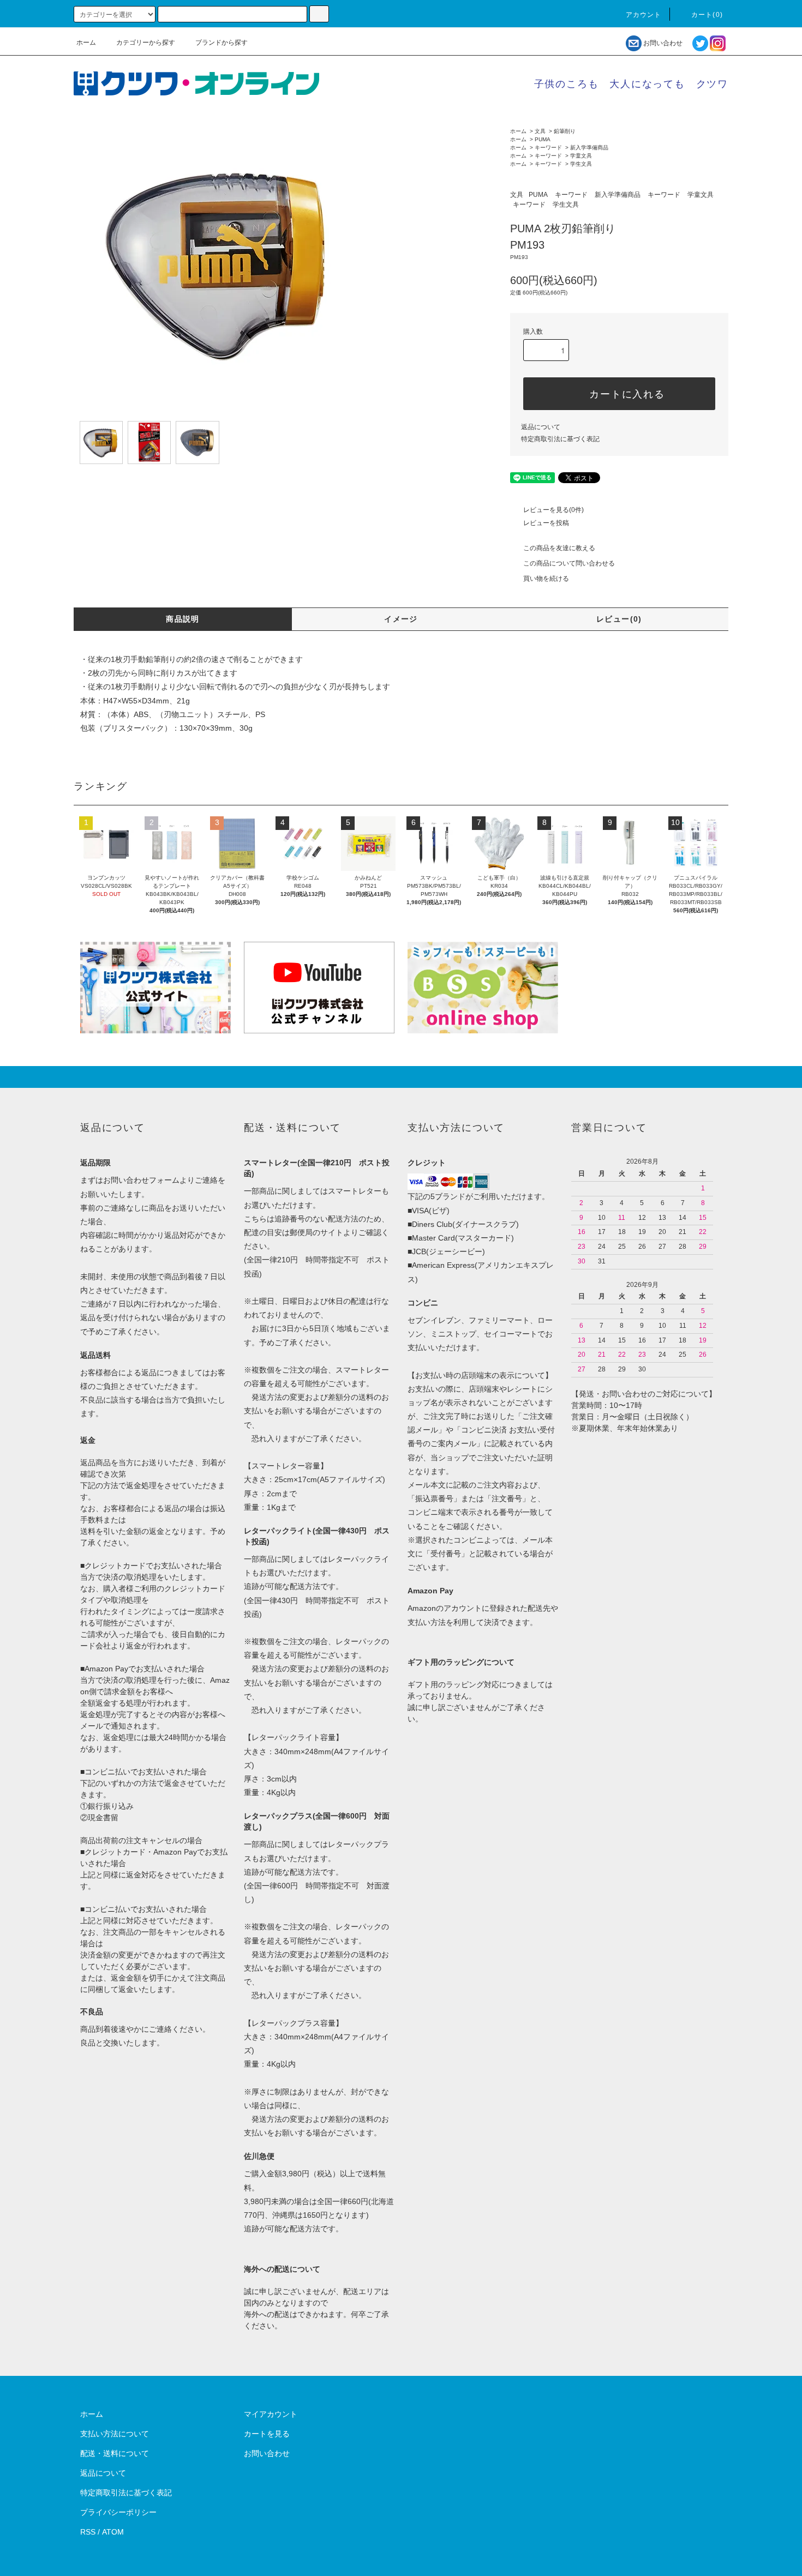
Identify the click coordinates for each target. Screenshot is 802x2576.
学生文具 (581, 164)
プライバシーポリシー (118, 2512)
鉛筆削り (565, 131)
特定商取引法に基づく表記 (560, 439)
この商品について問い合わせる (569, 563)
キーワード (548, 148)
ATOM (113, 2532)
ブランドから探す (222, 43)
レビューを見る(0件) (553, 510)
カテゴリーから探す (146, 43)
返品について (541, 427)
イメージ (401, 619)
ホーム (86, 43)
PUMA (543, 139)
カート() (707, 15)
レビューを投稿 (546, 523)
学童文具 (581, 156)
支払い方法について (115, 2434)
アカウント (644, 15)
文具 (540, 131)
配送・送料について (115, 2453)
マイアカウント (271, 2414)
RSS (88, 2532)
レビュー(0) (619, 619)
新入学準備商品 (589, 148)
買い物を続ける (546, 579)
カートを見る (267, 2434)
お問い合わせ (663, 43)
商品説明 (183, 619)
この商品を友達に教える (559, 548)
